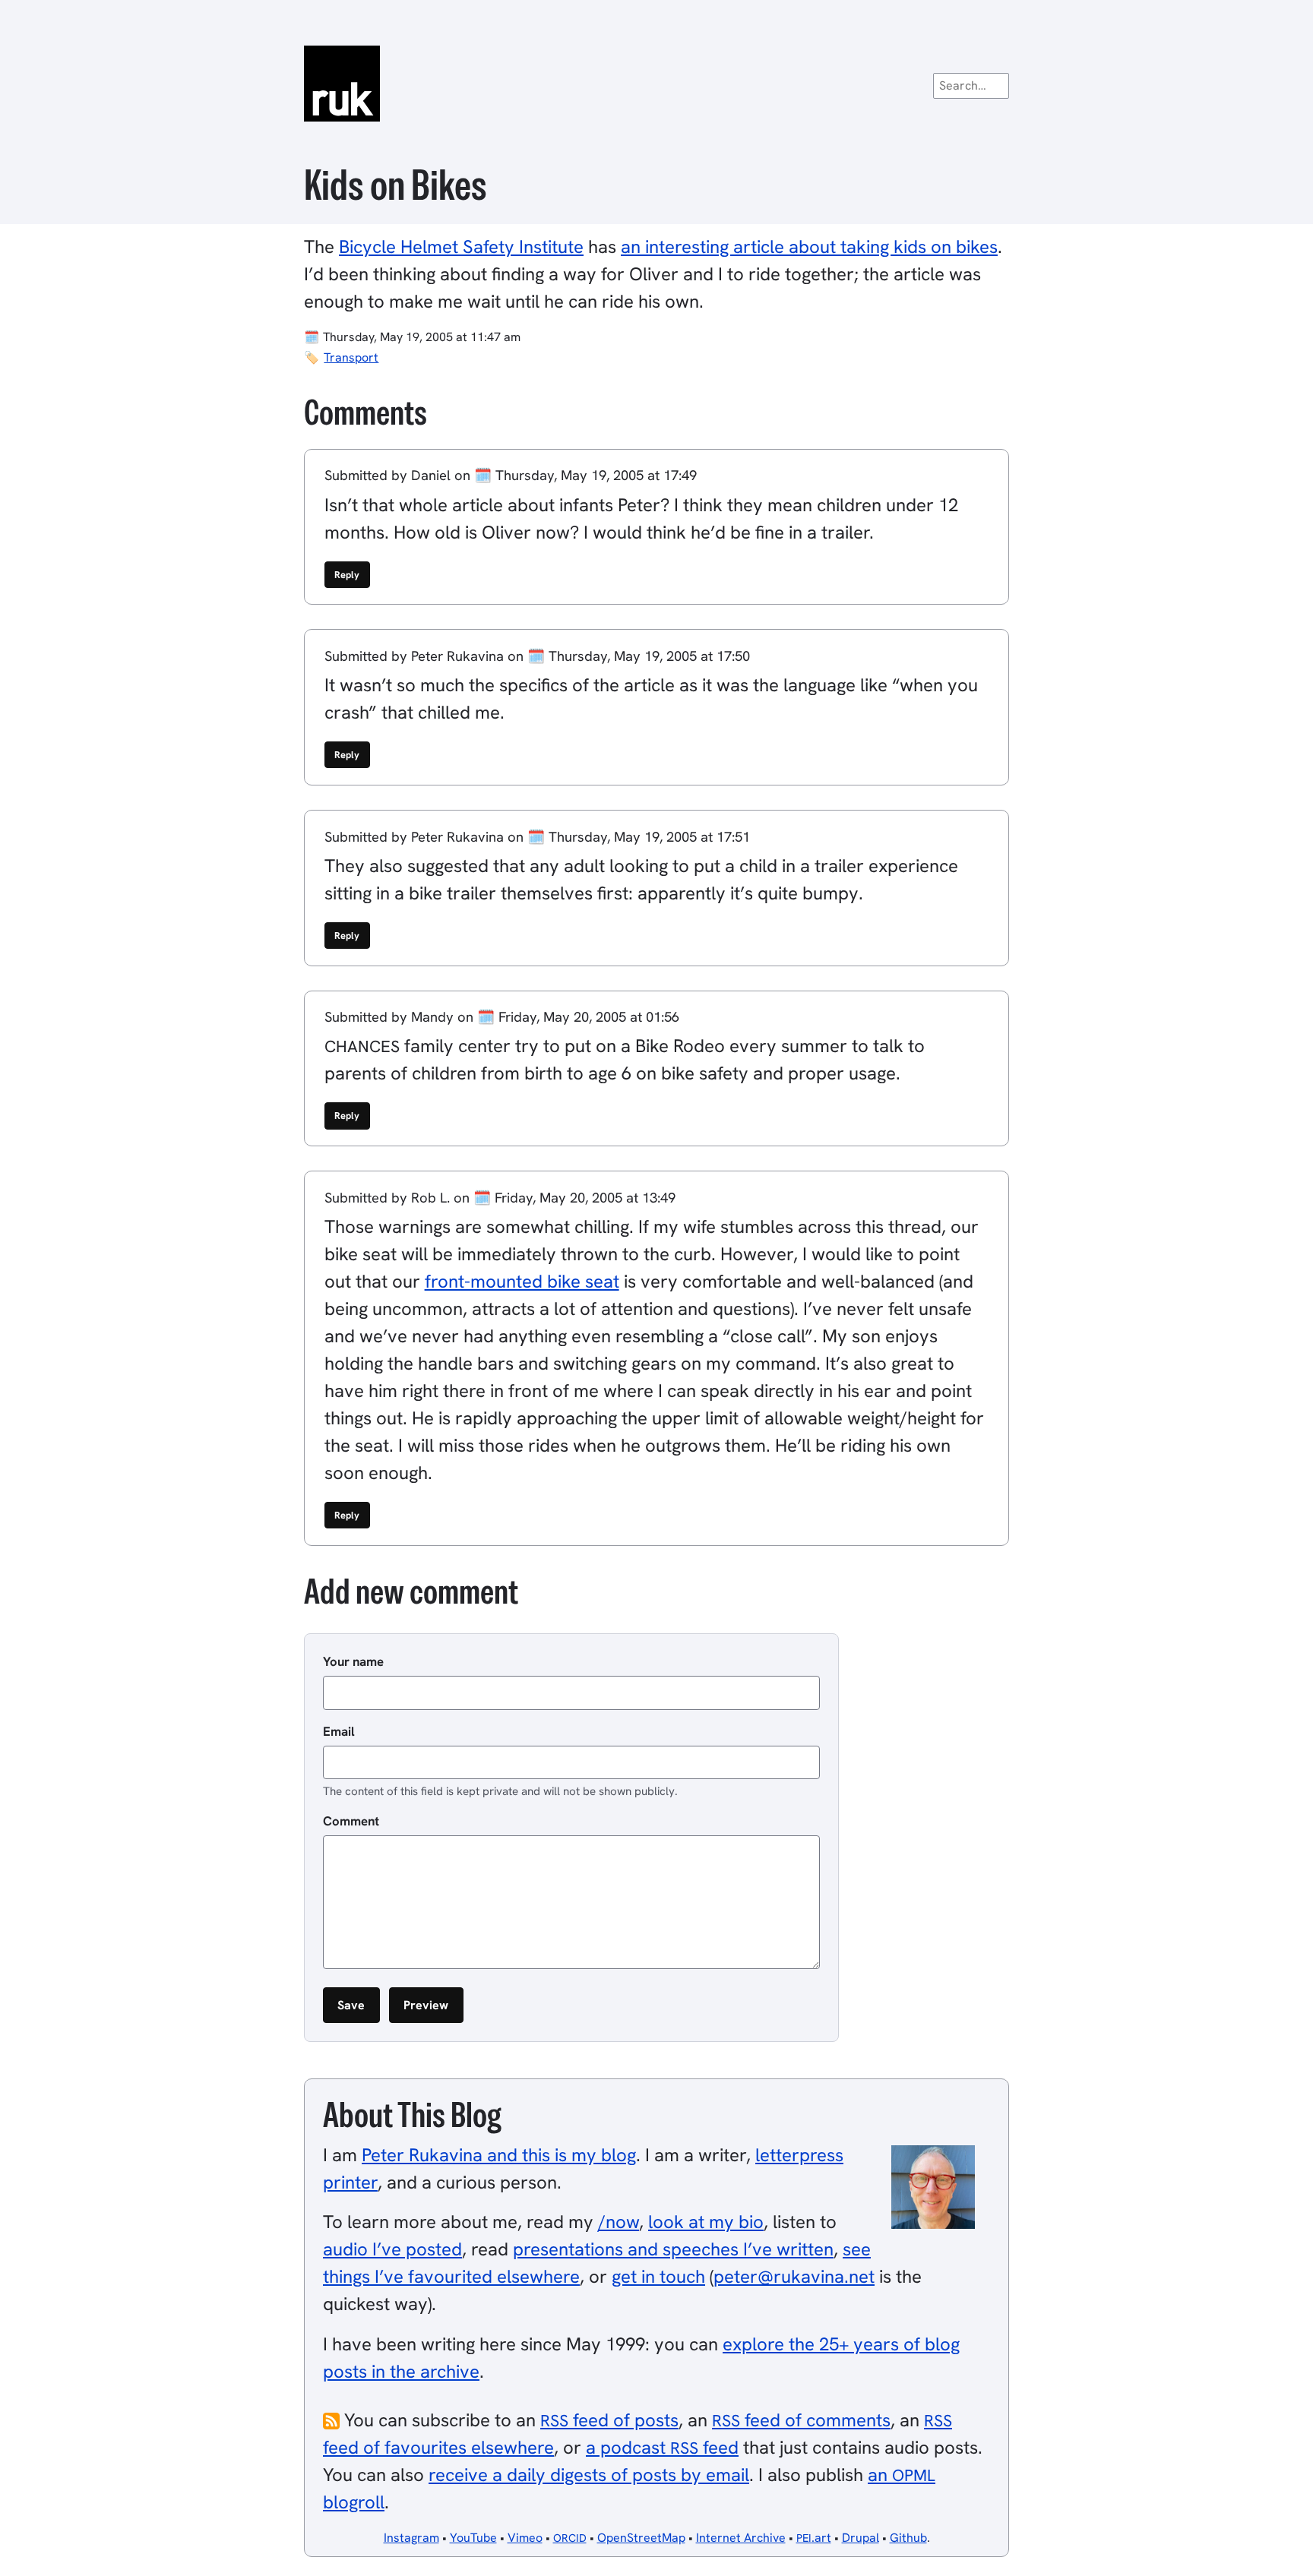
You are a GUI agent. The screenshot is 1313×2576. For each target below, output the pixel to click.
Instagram (411, 2538)
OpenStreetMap (641, 2538)
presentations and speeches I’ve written (673, 2249)
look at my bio (706, 2222)
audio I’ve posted (392, 2249)
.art (814, 2538)
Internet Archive (741, 2538)
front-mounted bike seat (522, 1281)
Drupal (861, 2538)
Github (908, 2538)
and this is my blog (499, 2155)
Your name (353, 1661)
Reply (347, 575)
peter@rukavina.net (794, 2276)
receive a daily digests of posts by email (589, 2475)
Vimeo (525, 2538)
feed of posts (609, 2420)
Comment (351, 1821)
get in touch (658, 2276)
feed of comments (801, 2420)
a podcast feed (662, 2447)
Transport (351, 357)
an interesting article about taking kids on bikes (809, 247)
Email (339, 1731)
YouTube (473, 2538)
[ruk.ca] (656, 84)
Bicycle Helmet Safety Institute (461, 247)
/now (619, 2222)
